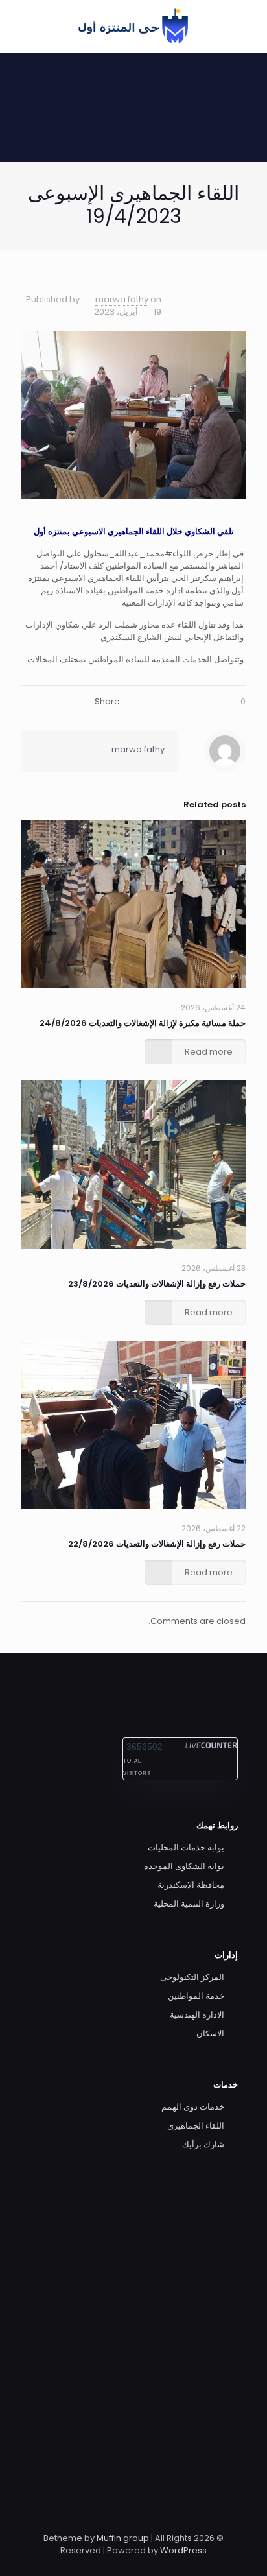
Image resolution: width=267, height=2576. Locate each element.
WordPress (183, 2550)
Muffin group (123, 2538)
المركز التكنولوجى (192, 1977)
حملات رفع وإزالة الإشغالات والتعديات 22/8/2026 (157, 1544)
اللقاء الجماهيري (196, 2126)
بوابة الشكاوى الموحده (184, 1866)
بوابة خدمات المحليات (186, 1847)
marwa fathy (122, 299)
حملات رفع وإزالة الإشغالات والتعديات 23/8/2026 (157, 1284)
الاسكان (210, 2033)
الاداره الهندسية (197, 2015)
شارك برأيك (203, 2144)
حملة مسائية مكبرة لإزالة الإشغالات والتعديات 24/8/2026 (143, 1023)
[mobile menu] (24, 26)
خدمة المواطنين (196, 1996)
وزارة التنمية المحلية (189, 1904)
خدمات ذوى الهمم (193, 2107)
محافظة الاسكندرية (191, 1885)
